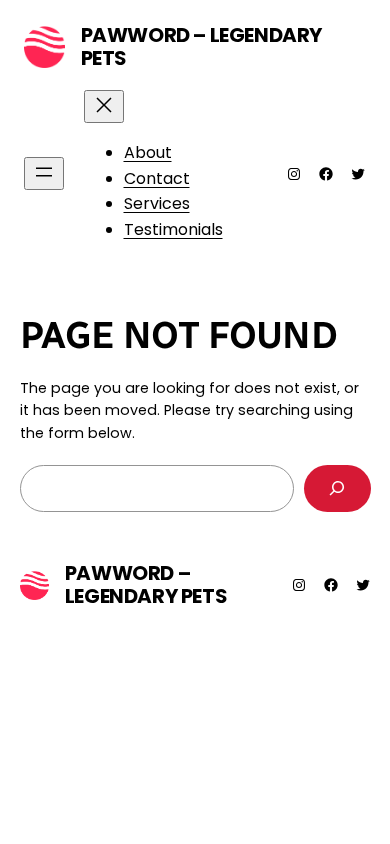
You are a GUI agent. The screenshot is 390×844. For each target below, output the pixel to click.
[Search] (337, 488)
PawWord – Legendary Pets (201, 46)
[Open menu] (44, 173)
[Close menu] (104, 106)
